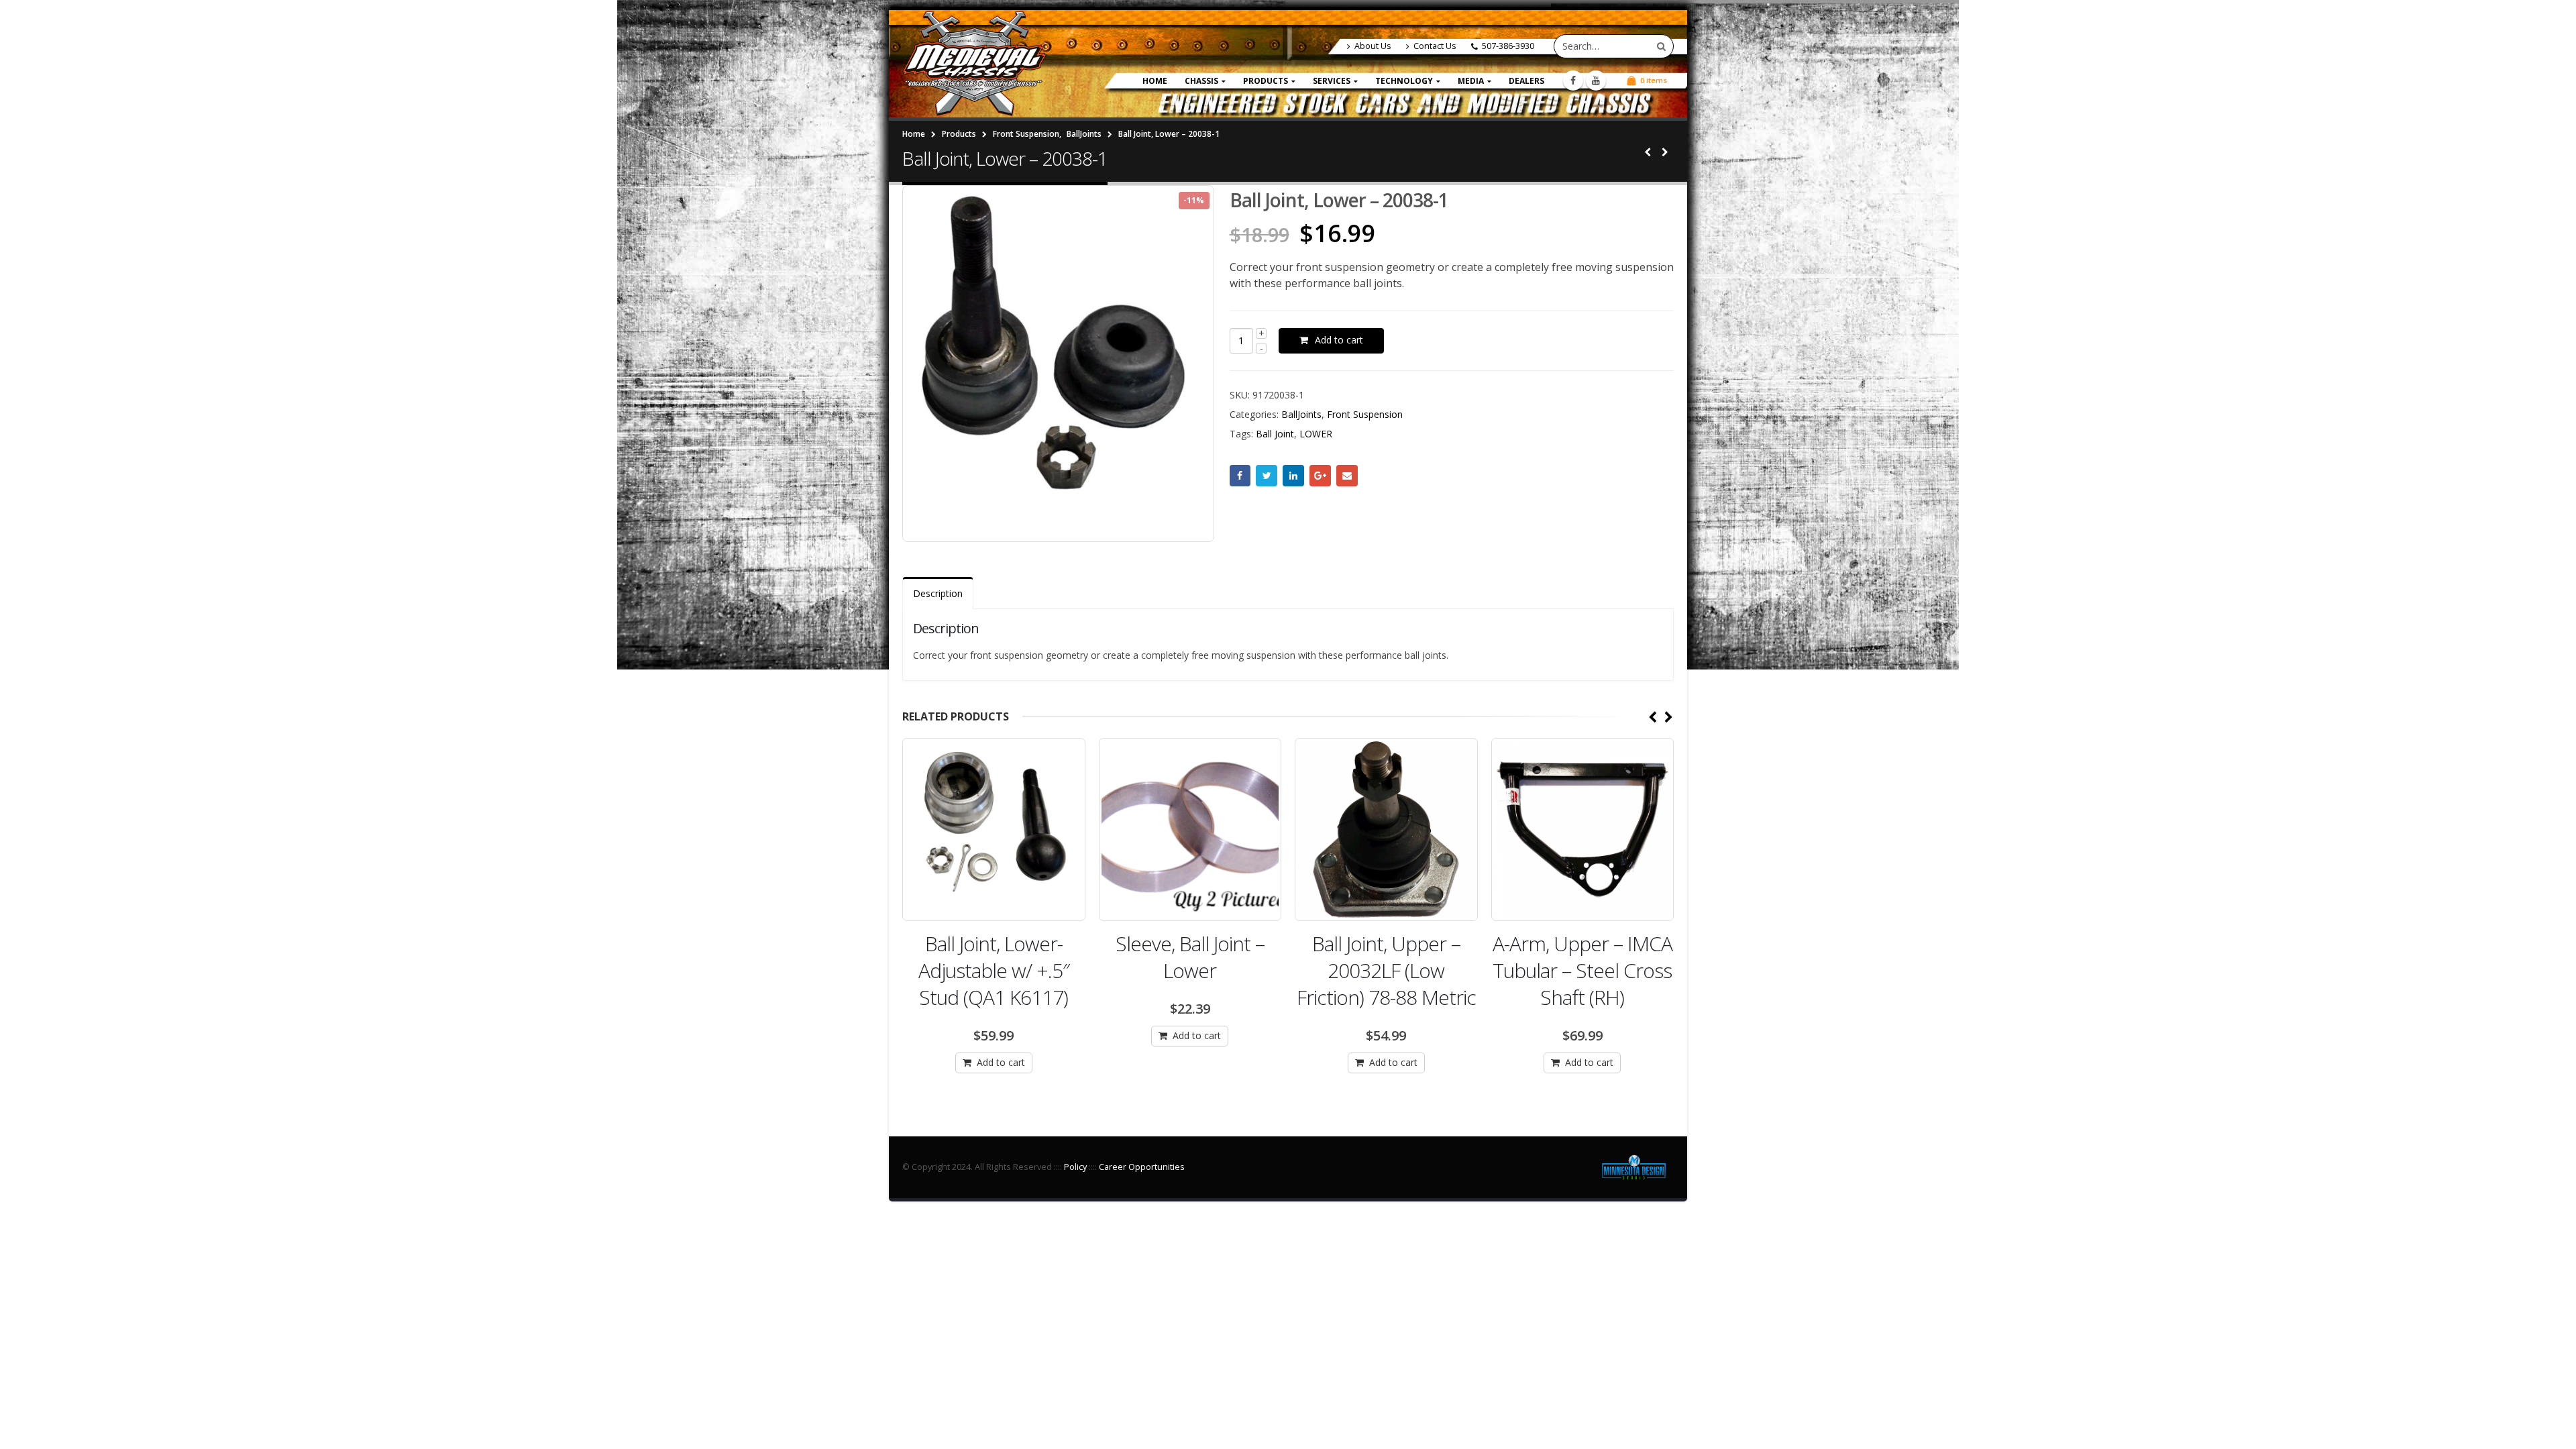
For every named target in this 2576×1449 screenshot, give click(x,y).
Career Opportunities (1142, 1167)
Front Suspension (1365, 414)
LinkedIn (1293, 476)
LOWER (1316, 434)
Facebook (1240, 476)
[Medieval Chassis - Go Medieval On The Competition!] (974, 64)
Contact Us (1435, 46)
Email (1347, 476)
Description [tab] (938, 593)
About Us (1373, 46)
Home (1155, 81)
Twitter (1267, 476)
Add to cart (1339, 340)
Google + (1320, 476)
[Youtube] (1596, 80)
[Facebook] (1573, 80)
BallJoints (1301, 414)
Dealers (1526, 81)
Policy (1075, 1167)
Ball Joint (1275, 434)
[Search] (1661, 46)
